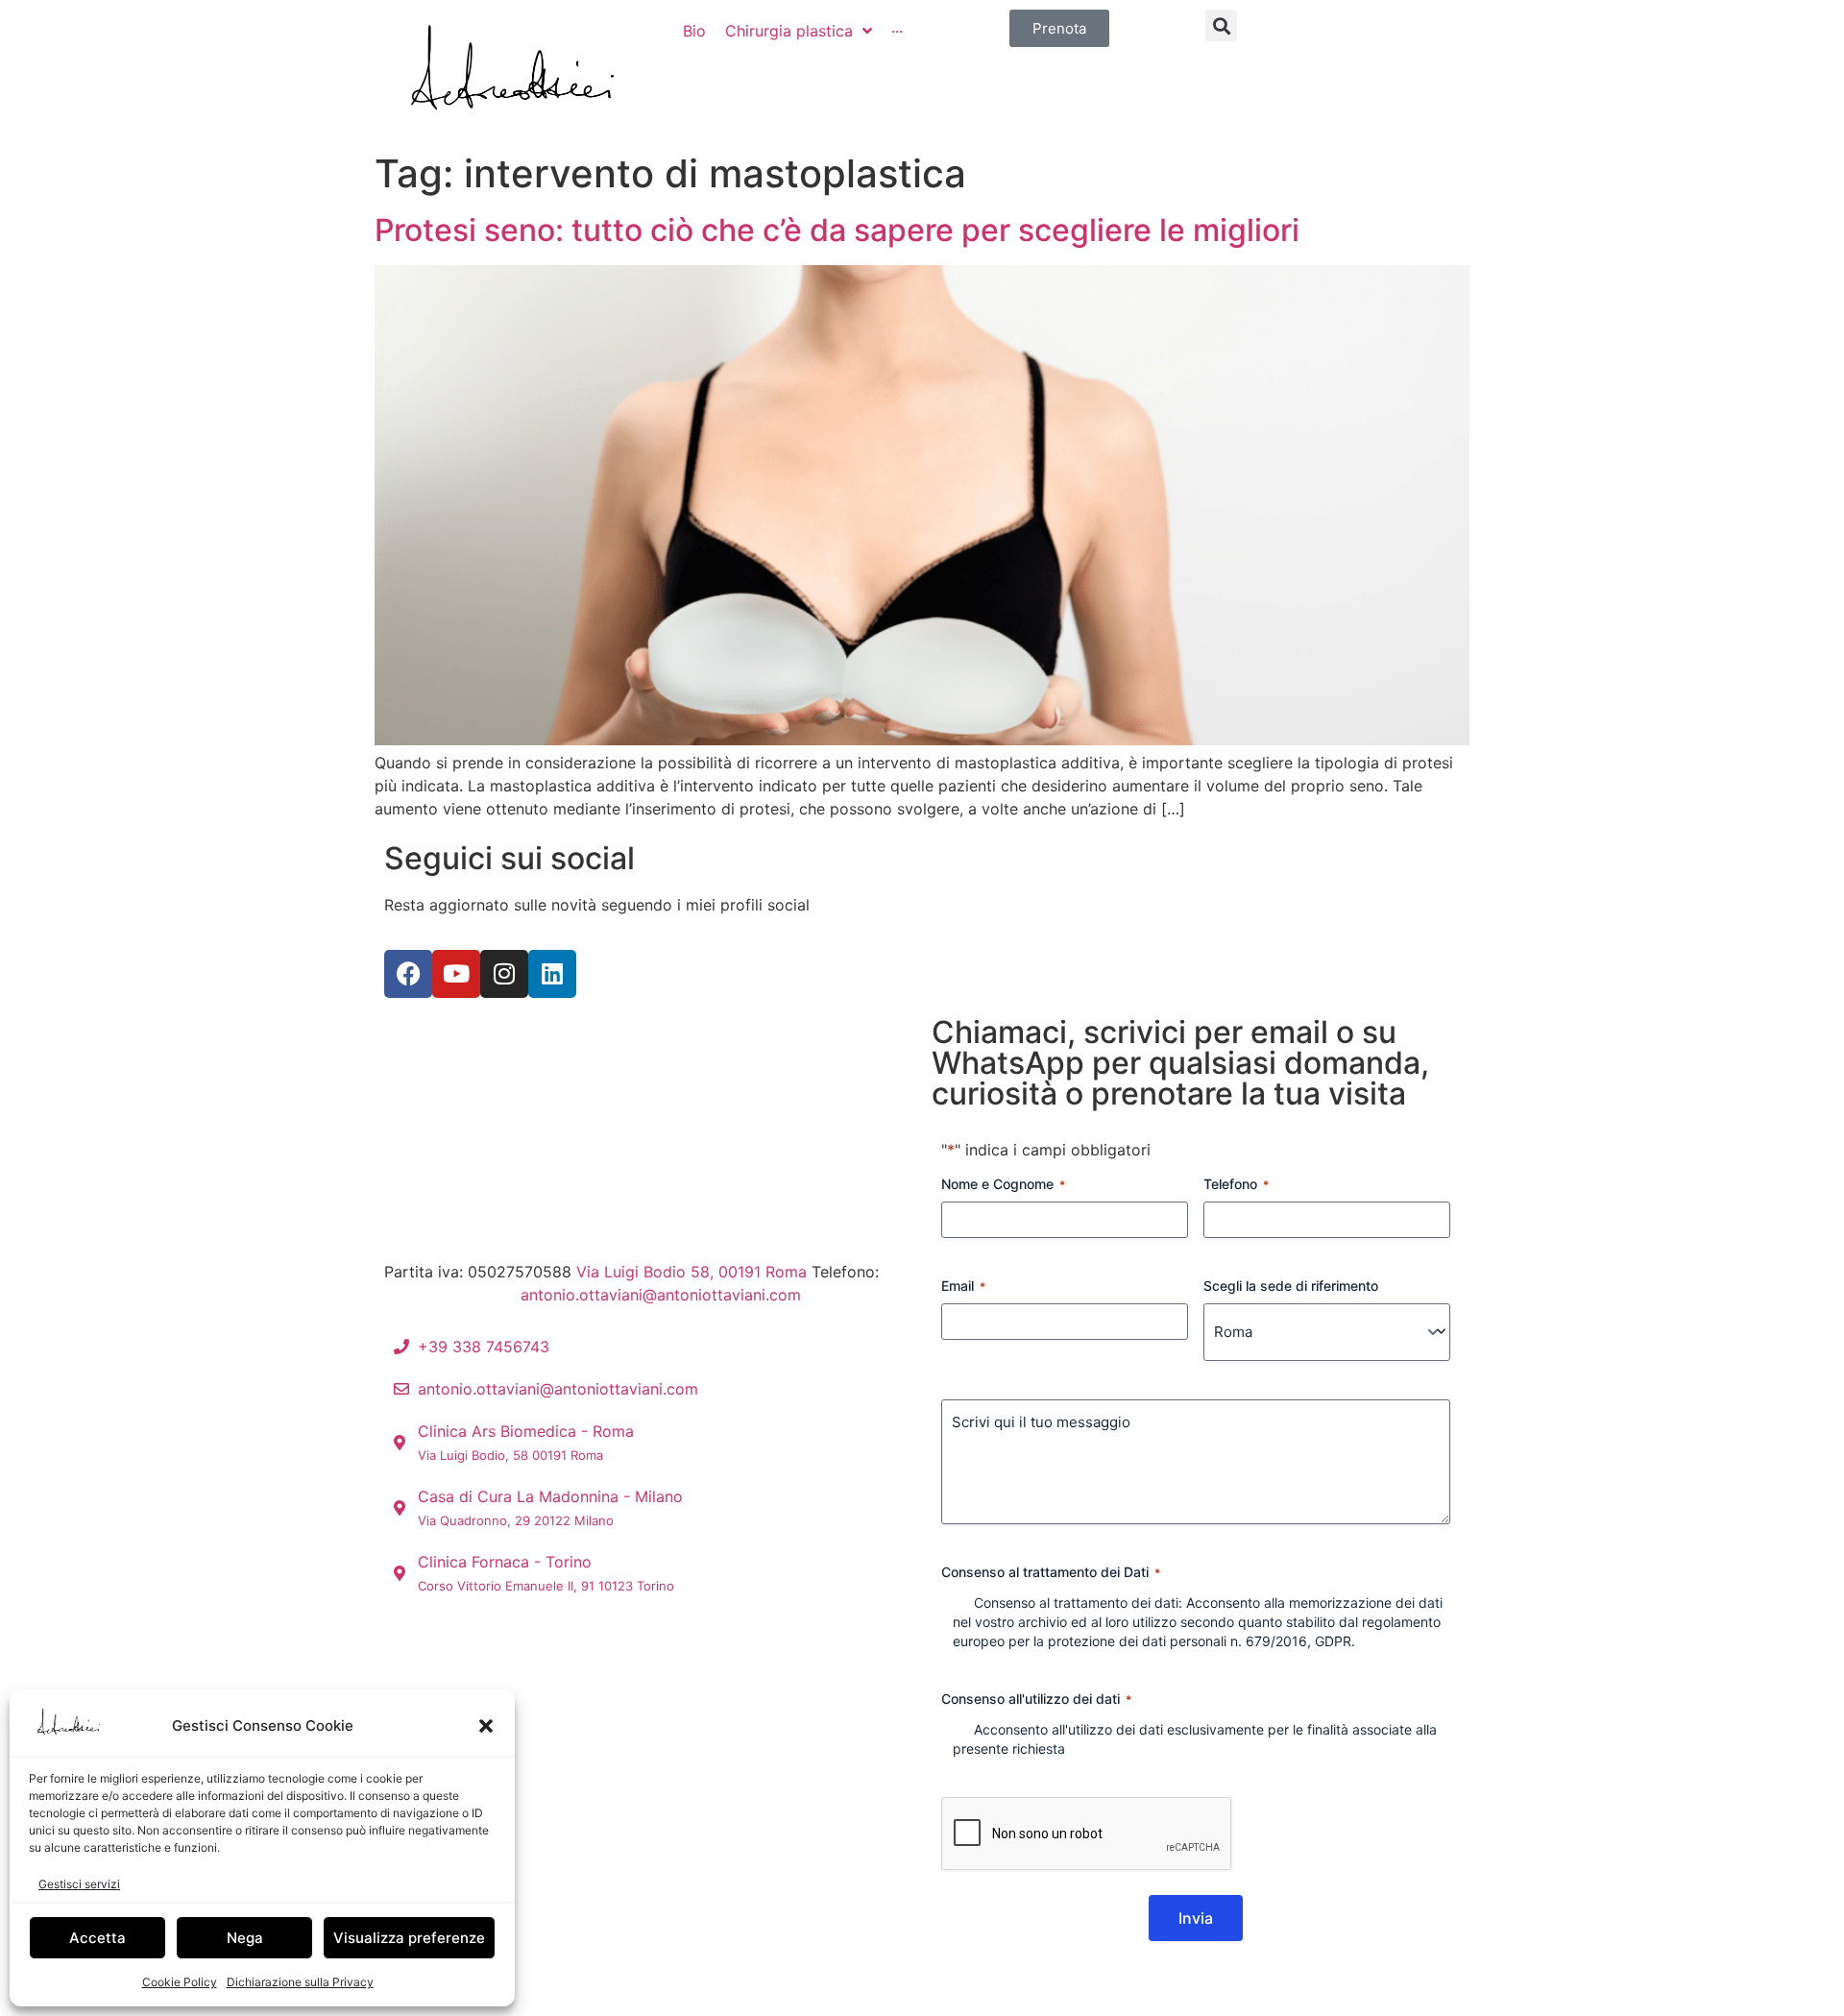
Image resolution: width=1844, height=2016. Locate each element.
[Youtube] (456, 974)
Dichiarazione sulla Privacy (300, 1982)
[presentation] (1087, 1834)
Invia (1196, 1918)
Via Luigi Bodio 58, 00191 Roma (691, 1272)
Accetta (97, 1938)
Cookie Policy (180, 1982)
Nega (245, 1938)
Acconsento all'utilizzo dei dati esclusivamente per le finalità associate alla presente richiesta (1195, 1739)
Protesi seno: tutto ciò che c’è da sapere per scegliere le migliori (837, 230)
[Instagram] (504, 974)
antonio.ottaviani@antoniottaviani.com (661, 1295)
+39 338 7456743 (450, 1295)
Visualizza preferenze (409, 1938)
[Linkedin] (552, 974)
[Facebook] (408, 974)
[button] (486, 1726)
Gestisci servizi (79, 1884)
